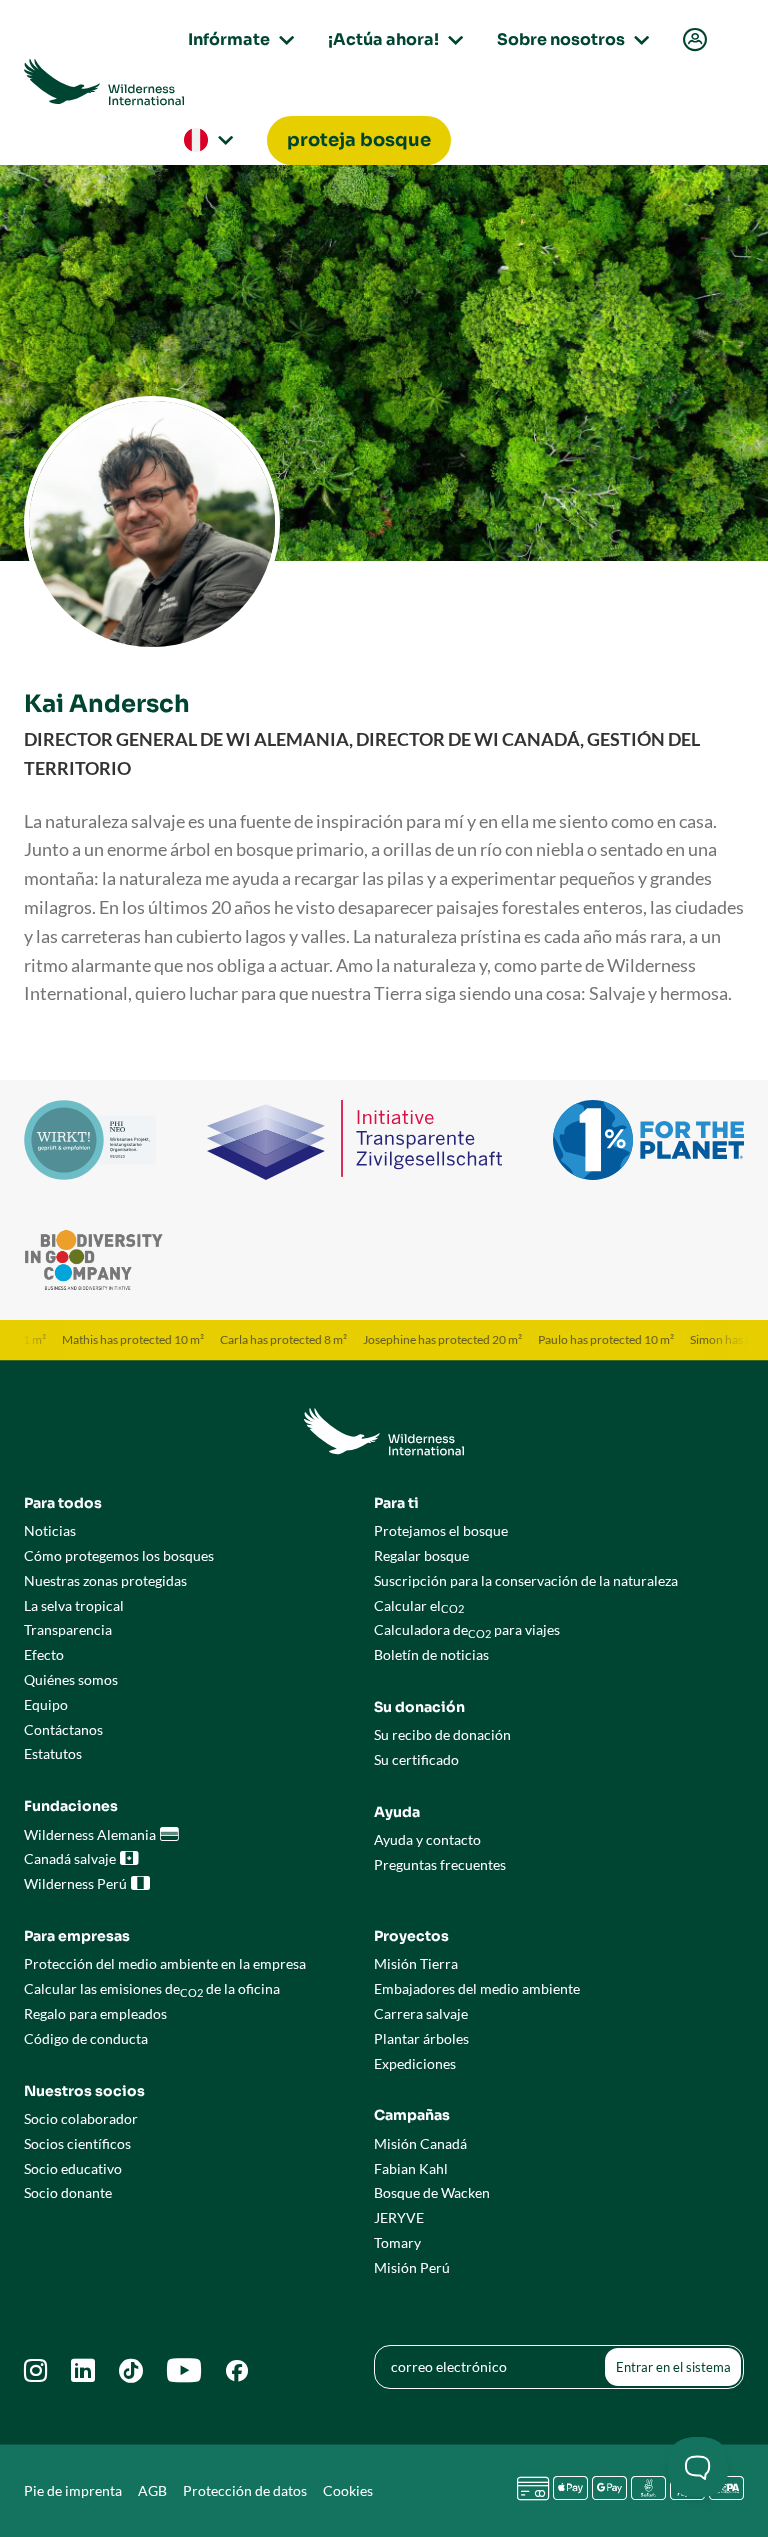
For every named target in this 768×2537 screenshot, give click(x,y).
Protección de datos (245, 2490)
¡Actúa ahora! (392, 39)
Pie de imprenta (73, 2490)
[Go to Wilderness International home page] (104, 82)
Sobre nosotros (570, 39)
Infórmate (238, 39)
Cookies (348, 2490)
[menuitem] (693, 40)
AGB (152, 2490)
